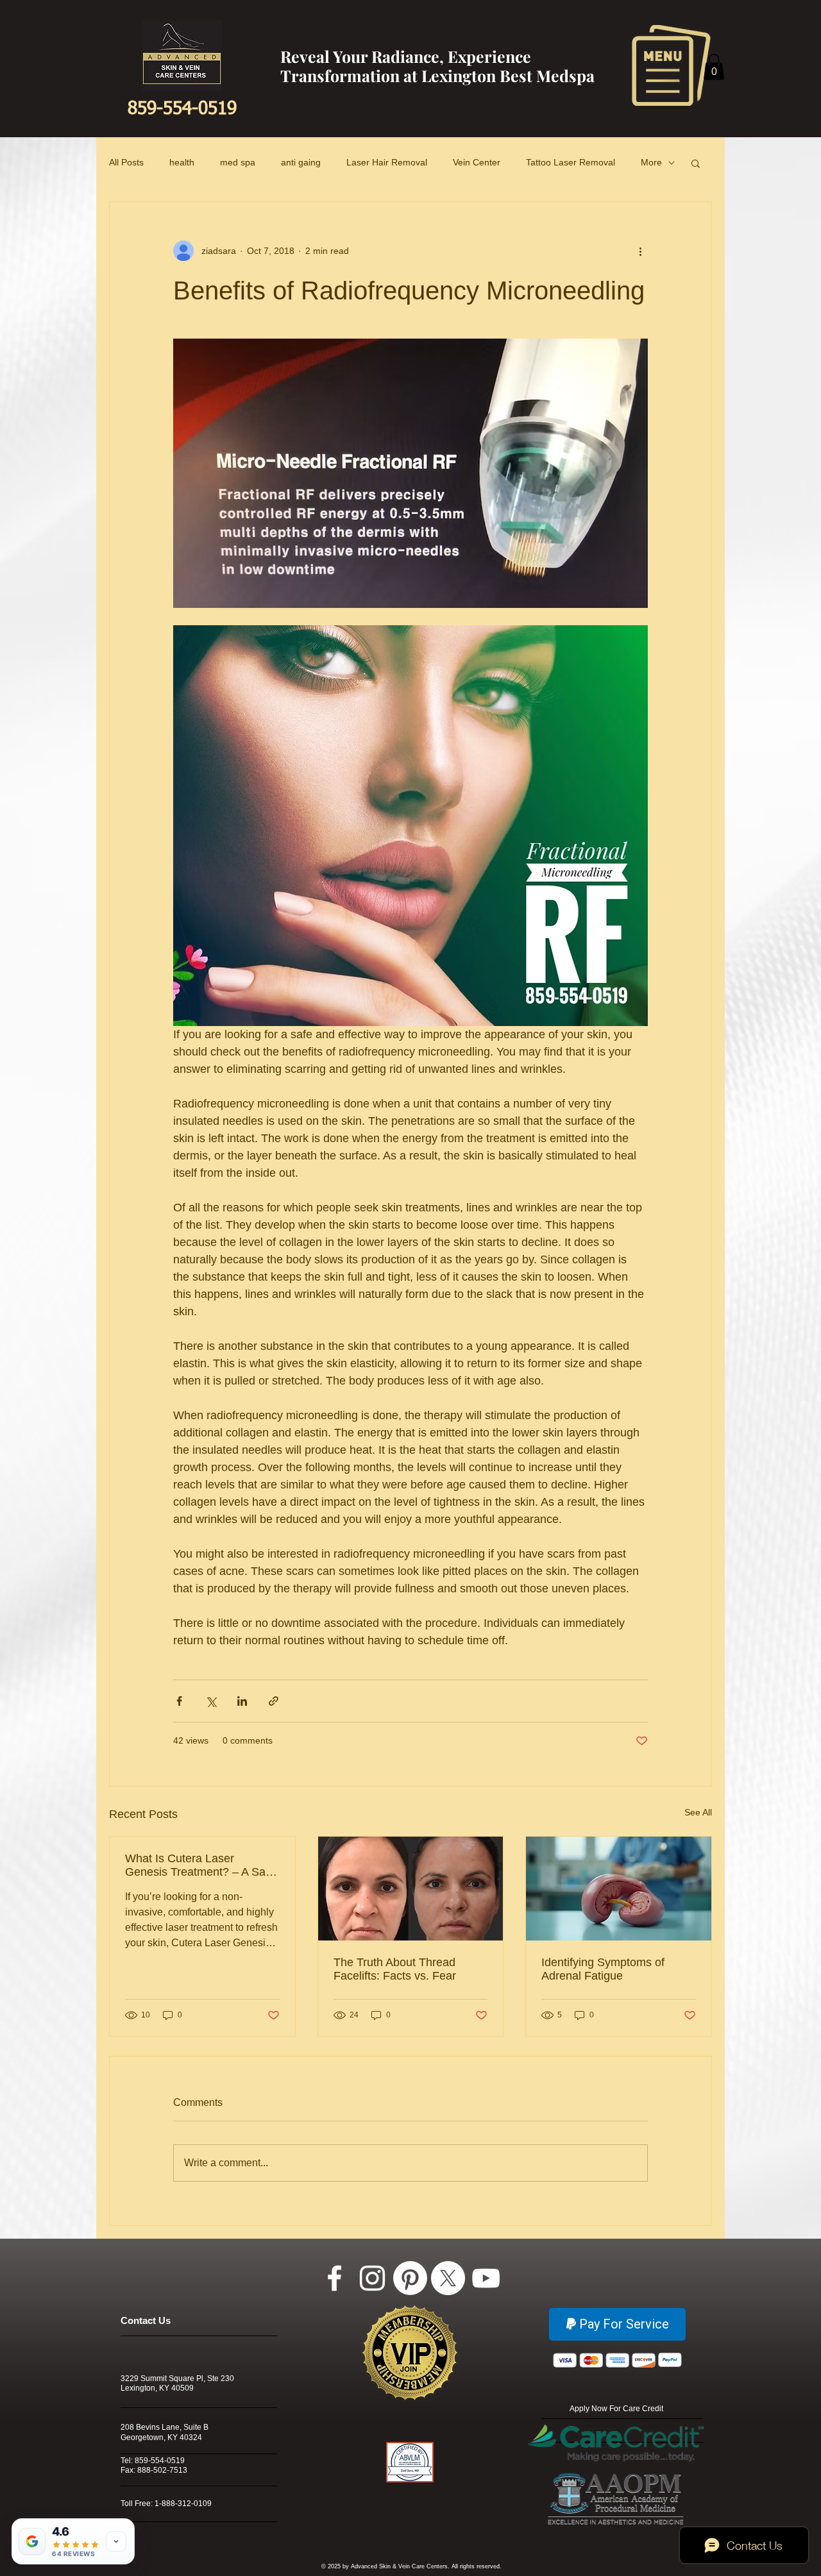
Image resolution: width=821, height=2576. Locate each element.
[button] (671, 65)
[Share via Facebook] (179, 1701)
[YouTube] (486, 2278)
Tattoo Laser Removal (571, 162)
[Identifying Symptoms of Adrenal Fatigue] (619, 1889)
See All (698, 1812)
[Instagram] (372, 2278)
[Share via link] (274, 1701)
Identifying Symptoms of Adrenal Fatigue (603, 1969)
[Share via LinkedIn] (242, 1701)
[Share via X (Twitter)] (211, 1701)
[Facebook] (334, 2278)
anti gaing (301, 162)
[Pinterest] (410, 2278)
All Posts (126, 162)
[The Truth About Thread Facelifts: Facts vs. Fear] (411, 1889)
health (182, 162)
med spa (238, 162)
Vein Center (477, 162)
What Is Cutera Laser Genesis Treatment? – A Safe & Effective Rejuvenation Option (200, 1865)
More (651, 162)
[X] (448, 2278)
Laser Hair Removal (387, 162)
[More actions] (640, 251)
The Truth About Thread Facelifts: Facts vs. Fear (395, 1969)
